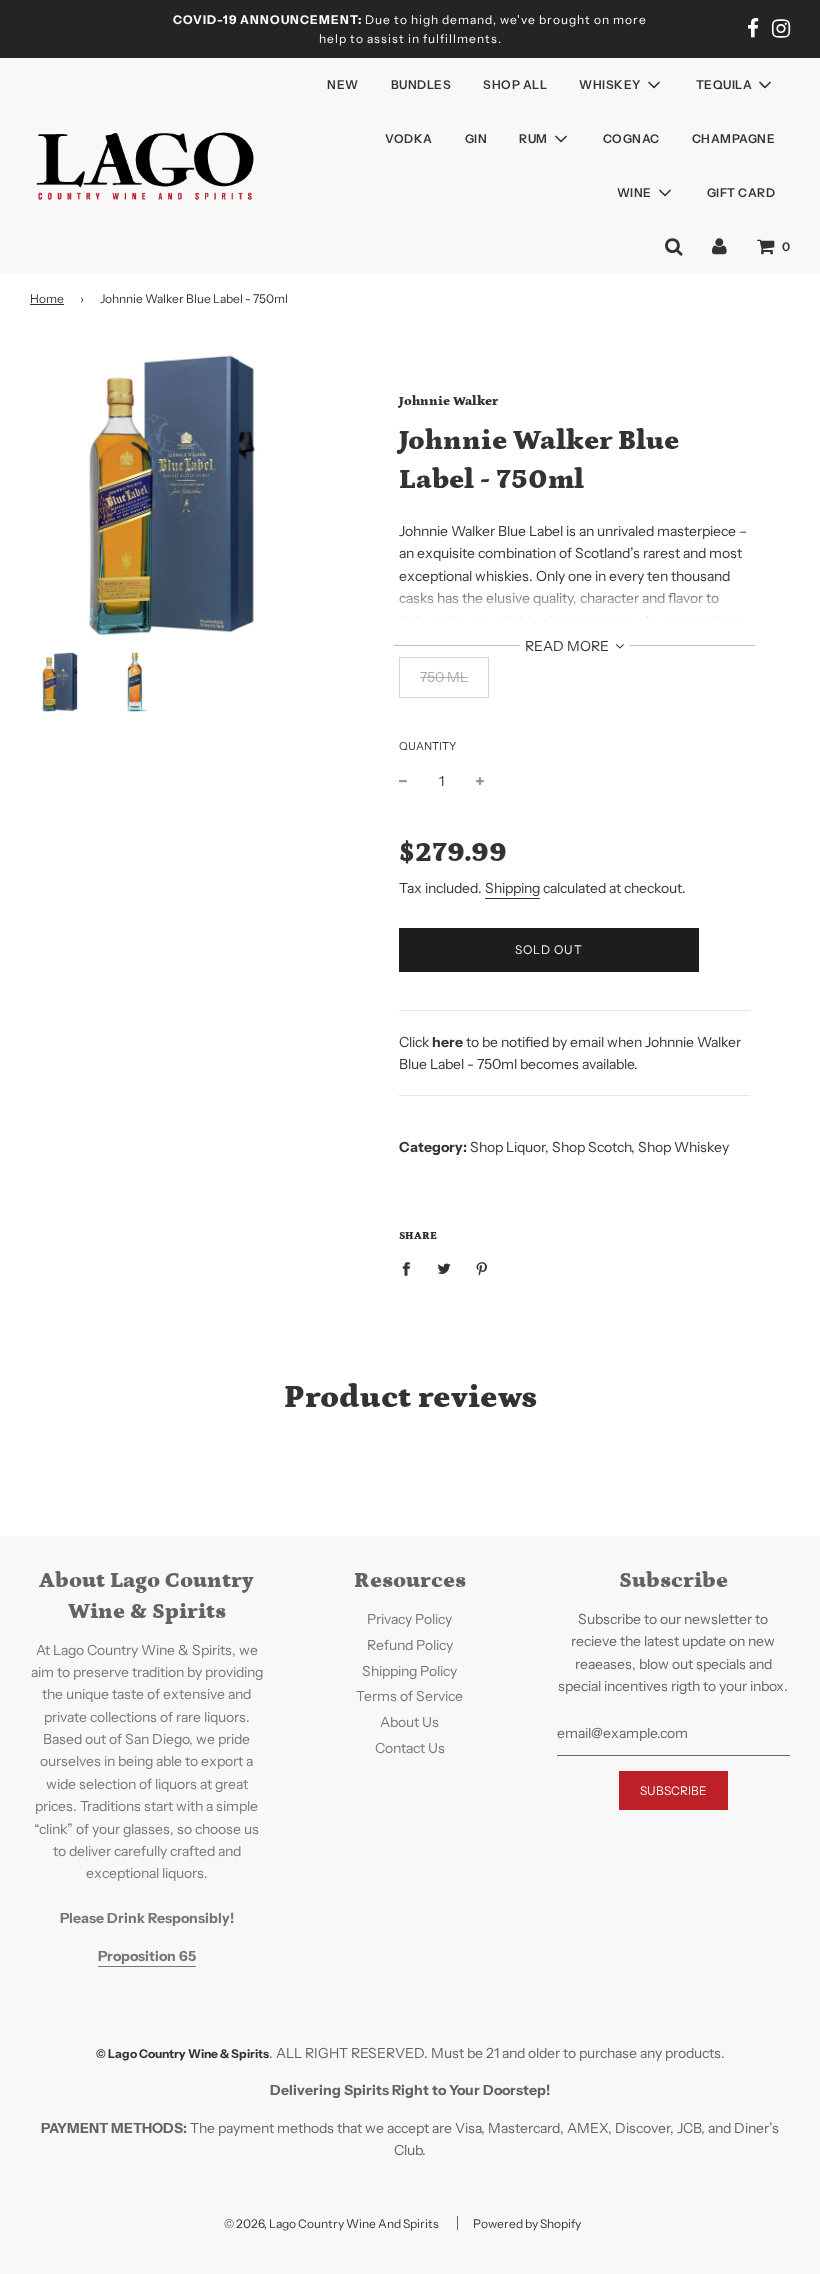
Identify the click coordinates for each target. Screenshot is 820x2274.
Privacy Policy (409, 1619)
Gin (476, 138)
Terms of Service (409, 1696)
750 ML (444, 677)
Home (47, 298)
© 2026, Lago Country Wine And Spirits (331, 2223)
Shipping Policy (409, 1671)
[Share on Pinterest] (482, 1268)
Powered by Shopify (527, 2223)
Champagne (734, 138)
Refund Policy (410, 1645)
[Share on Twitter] (444, 1268)
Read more (568, 646)
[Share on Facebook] (411, 1268)
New (343, 84)
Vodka (409, 138)
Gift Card (741, 192)
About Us (409, 1722)
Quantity (427, 746)
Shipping (512, 888)
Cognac (631, 138)
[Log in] (719, 246)
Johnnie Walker (448, 401)
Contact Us (410, 1748)
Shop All (515, 84)
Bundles (421, 84)
